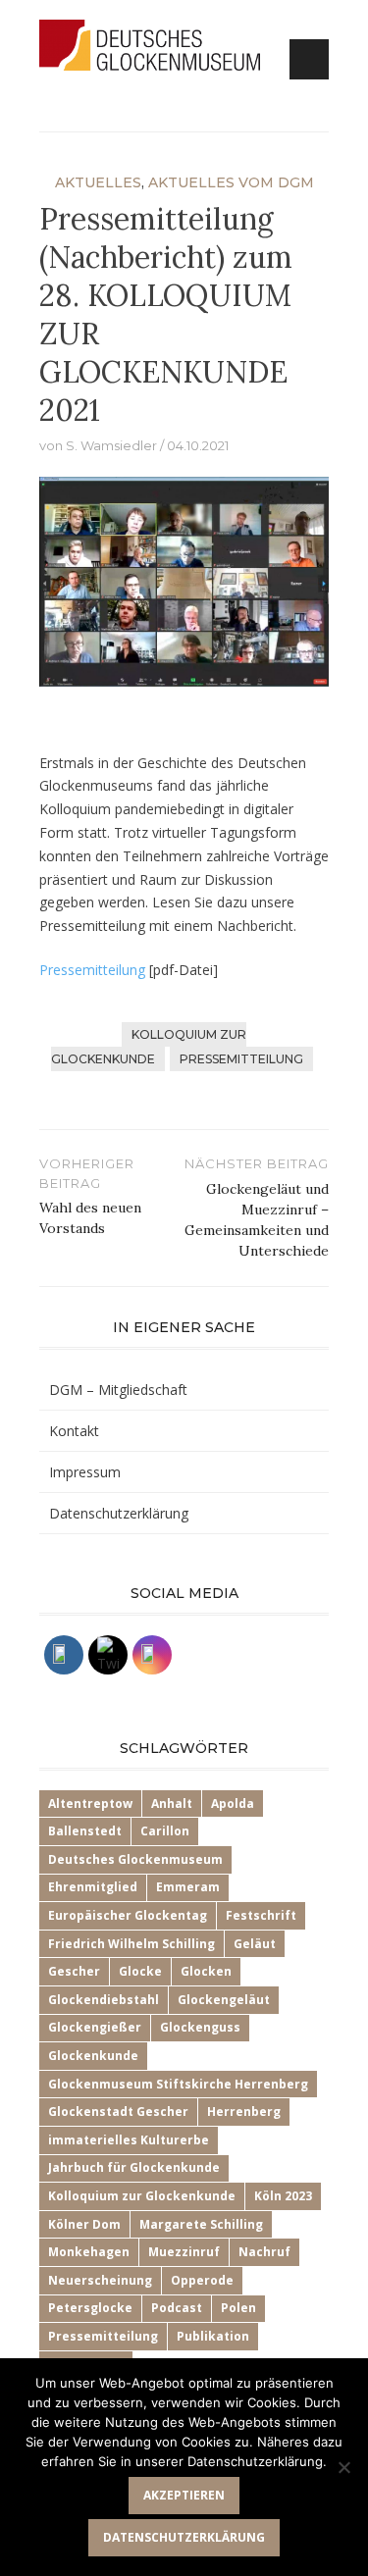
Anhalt (172, 1803)
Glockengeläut (224, 2000)
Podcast (177, 2308)
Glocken (206, 1971)
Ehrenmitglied (93, 1887)
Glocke (140, 1971)
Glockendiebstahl (104, 2000)
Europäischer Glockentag (128, 1915)
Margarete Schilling (201, 2224)
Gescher (74, 1971)
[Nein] (343, 2467)
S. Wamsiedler (111, 445)
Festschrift (261, 1915)
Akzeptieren (184, 2495)
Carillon (165, 1831)
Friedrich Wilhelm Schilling (131, 1944)
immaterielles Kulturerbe (129, 2140)
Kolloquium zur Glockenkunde (149, 1047)
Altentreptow (90, 1803)
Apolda (233, 1803)
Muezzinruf (184, 2252)
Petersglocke (90, 2308)
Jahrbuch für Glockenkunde (134, 2167)
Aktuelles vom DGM (231, 182)
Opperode (202, 2280)
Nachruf (264, 2252)
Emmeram (188, 1887)
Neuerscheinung (100, 2280)
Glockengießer (95, 2027)
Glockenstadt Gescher (118, 2112)
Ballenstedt (85, 1831)
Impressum (85, 1472)
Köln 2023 (283, 2196)
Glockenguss (200, 2027)
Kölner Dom (84, 2224)
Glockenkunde (93, 2056)
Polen (238, 2308)
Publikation (213, 2336)
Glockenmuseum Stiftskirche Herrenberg (178, 2084)
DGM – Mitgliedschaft (118, 1390)
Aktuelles (98, 182)
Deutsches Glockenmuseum (135, 1859)
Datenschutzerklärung (119, 1513)
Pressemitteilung (92, 970)
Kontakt (74, 1431)
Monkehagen (89, 2252)
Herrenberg (244, 2112)
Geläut (255, 1944)
